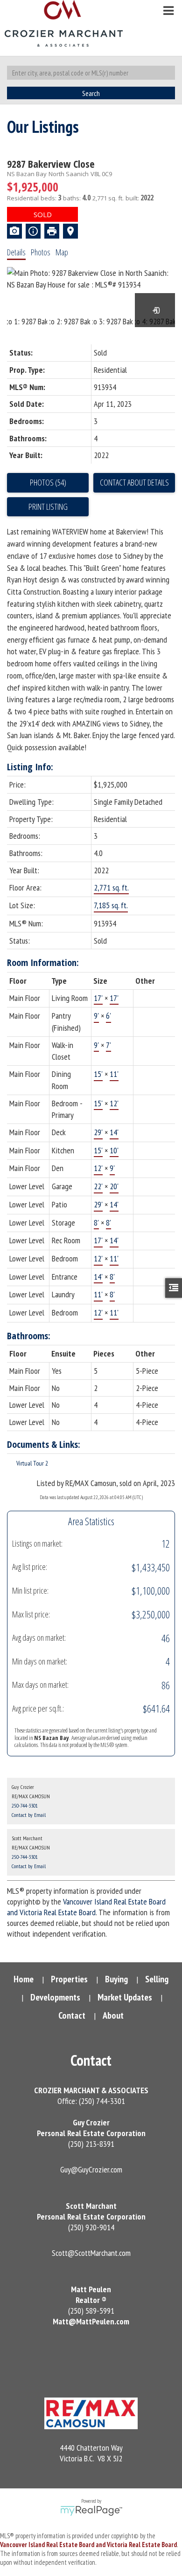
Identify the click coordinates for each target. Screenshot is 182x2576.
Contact (72, 2015)
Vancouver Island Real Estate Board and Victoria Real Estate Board (86, 1907)
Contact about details (134, 482)
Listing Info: (30, 767)
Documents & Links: (44, 1444)
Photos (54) (48, 482)
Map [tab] (62, 252)
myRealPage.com (91, 2511)
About (113, 2015)
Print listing (48, 507)
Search (91, 93)
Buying (116, 1979)
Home (24, 1979)
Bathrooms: (29, 1336)
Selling (157, 1979)
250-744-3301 (25, 1805)
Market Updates (125, 1997)
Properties (69, 1979)
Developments (55, 1997)
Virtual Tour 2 (32, 1463)
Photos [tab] (41, 252)
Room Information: (43, 963)
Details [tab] (16, 252)
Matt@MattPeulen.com (91, 2321)
